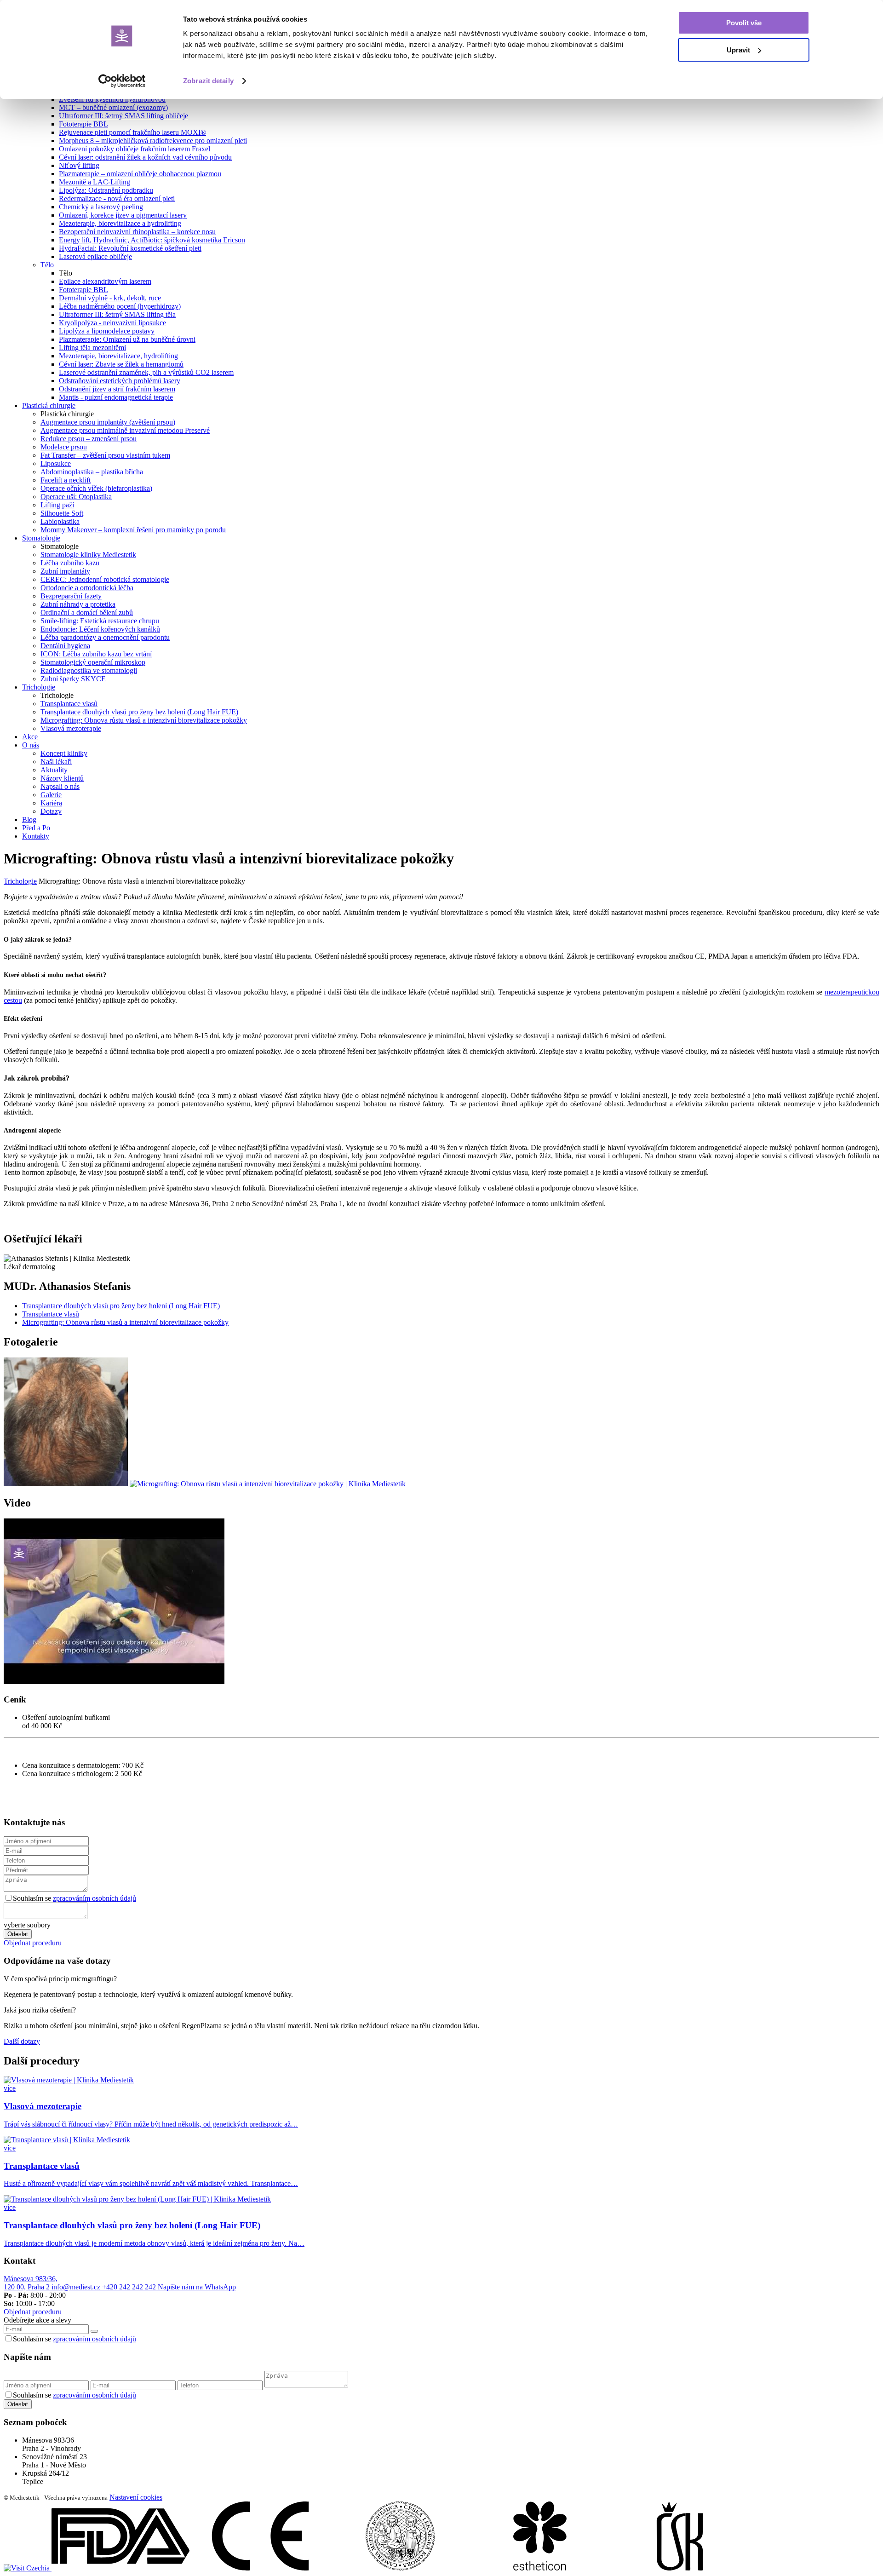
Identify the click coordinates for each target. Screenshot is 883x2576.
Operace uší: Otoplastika (76, 497)
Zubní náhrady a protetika (78, 604)
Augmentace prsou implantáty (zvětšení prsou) (108, 422)
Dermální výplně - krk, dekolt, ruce (110, 298)
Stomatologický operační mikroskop (93, 662)
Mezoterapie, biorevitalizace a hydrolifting (120, 223)
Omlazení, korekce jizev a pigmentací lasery (123, 215)
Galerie (51, 795)
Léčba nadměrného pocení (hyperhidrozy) (120, 306)
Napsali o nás (60, 786)
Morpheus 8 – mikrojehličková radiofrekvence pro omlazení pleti (153, 141)
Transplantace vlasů (69, 704)
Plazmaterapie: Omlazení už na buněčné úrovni (127, 339)
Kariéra (51, 803)
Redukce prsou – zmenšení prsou (89, 439)
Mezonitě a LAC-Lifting (95, 182)
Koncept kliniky (64, 753)
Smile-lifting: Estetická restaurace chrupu (100, 621)
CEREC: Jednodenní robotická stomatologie (105, 579)
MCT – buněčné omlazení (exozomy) (113, 107)
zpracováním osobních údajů (95, 1898)
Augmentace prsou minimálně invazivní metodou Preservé (125, 430)
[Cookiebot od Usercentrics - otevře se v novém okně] (122, 81)
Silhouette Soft (62, 513)
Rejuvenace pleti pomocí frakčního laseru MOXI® (132, 132)
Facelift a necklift (66, 480)
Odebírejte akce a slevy (37, 2320)
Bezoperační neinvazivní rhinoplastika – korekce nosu (137, 232)
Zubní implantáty (65, 571)
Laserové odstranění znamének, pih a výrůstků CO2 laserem (146, 372)
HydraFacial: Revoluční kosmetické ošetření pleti (130, 248)
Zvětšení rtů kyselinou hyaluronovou (112, 99)
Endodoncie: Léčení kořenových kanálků (100, 629)
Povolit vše (744, 23)
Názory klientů (62, 778)
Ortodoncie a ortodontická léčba (87, 588)
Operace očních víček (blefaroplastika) (96, 488)
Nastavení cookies (136, 2497)
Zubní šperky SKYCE (73, 679)
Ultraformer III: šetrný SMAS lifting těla (117, 314)
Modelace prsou (64, 447)
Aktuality (54, 770)
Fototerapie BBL (83, 124)
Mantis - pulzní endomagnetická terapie (116, 397)
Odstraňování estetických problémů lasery (120, 381)
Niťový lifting (79, 165)
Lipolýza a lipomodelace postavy (107, 331)
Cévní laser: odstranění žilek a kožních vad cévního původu (145, 157)
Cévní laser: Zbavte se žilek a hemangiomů (121, 364)
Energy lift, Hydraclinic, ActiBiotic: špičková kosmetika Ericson (152, 240)
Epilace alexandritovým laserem (105, 281)
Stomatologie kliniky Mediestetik (88, 555)
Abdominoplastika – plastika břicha (92, 472)
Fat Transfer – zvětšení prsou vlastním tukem (105, 455)
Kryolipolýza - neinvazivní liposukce (112, 323)
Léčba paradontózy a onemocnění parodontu (105, 637)
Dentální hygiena (65, 646)
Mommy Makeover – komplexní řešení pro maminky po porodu (133, 530)
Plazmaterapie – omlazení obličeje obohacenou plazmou (140, 174)
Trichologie (20, 881)
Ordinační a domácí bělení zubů (87, 612)
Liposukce (56, 463)
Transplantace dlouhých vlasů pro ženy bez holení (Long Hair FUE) (139, 712)
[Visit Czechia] (28, 2568)
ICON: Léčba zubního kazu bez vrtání (96, 654)
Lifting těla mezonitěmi (92, 348)
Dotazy (51, 811)
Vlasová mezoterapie (71, 728)
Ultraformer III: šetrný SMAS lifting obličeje (123, 116)
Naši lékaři (56, 762)
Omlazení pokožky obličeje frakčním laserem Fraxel (135, 149)
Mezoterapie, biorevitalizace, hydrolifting (118, 356)
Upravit (738, 50)
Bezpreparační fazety (71, 596)
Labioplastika (60, 521)
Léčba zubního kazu (70, 563)
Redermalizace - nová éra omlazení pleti (117, 198)
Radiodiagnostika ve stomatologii (89, 670)
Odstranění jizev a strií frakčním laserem (117, 389)
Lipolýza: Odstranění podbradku (106, 190)
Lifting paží (57, 505)
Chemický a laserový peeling (101, 207)
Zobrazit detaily (208, 81)
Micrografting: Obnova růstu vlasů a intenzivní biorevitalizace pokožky (144, 720)
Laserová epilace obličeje (95, 256)
